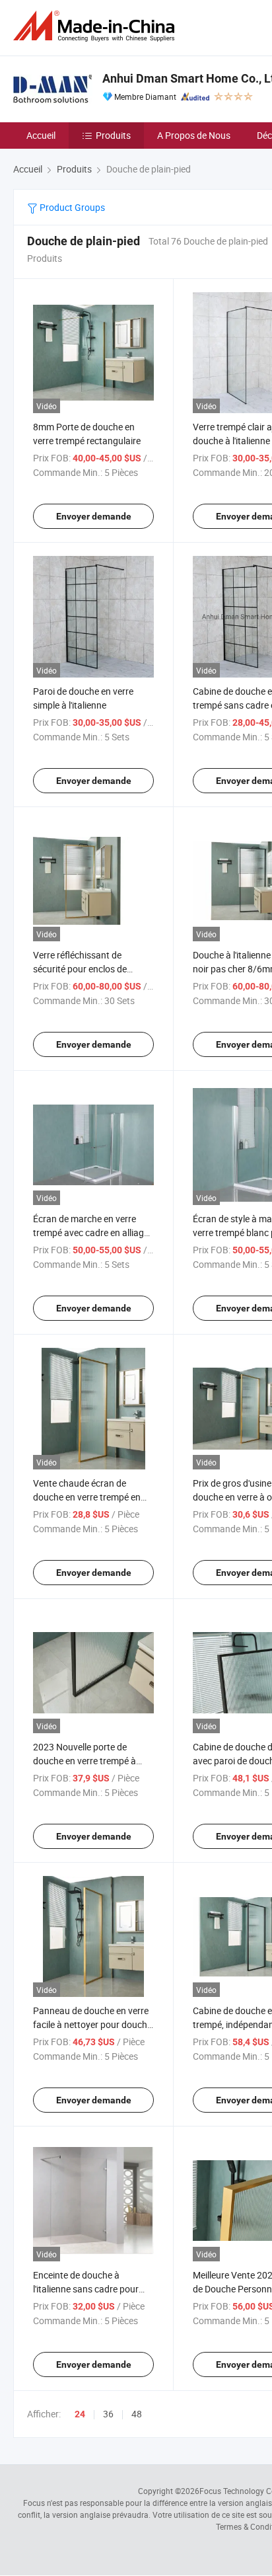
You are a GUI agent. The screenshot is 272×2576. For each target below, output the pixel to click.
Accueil (41, 135)
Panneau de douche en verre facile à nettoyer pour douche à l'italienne (92, 2024)
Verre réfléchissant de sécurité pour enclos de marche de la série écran (82, 969)
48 (137, 2414)
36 (108, 2414)
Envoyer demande (94, 516)
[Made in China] (96, 26)
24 (80, 2414)
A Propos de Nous (194, 135)
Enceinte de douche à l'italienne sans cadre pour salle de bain (86, 2289)
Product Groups (71, 207)
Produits (113, 135)
